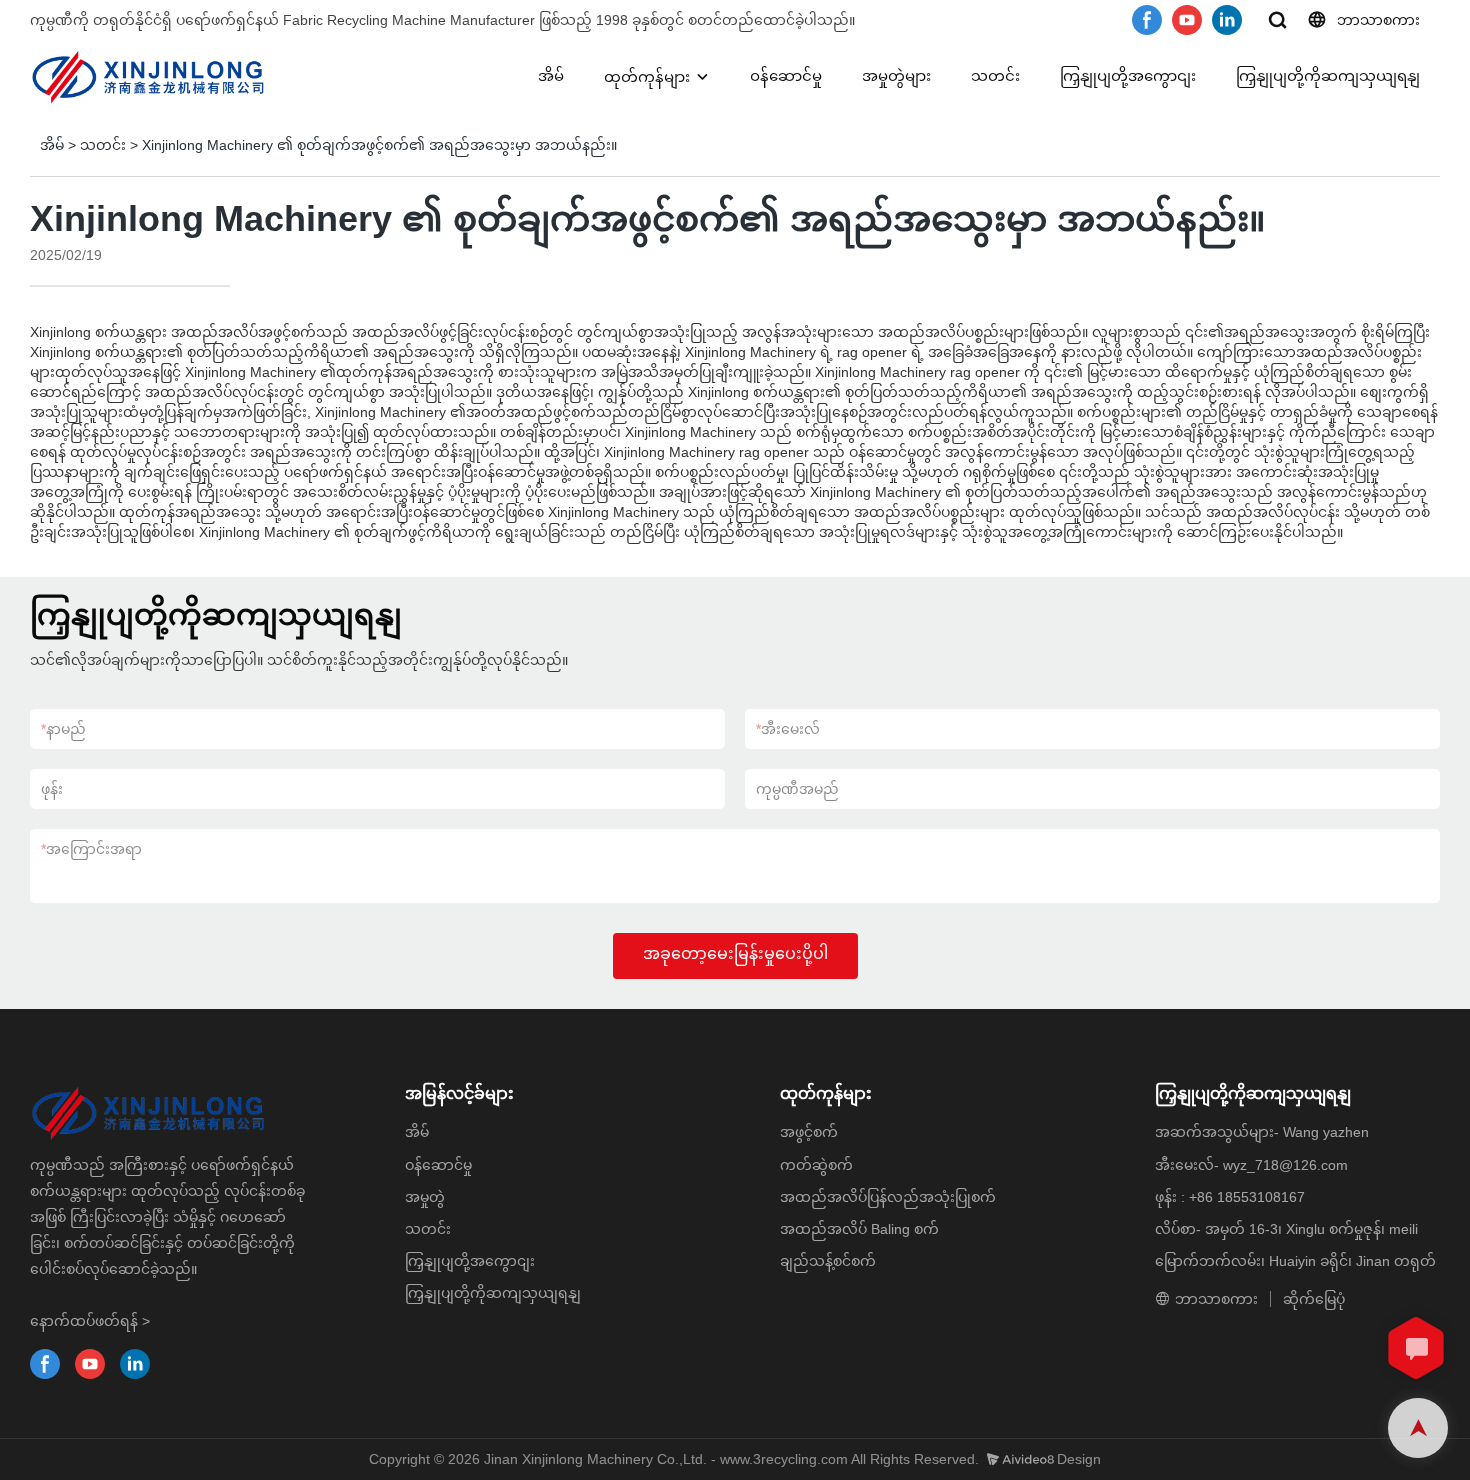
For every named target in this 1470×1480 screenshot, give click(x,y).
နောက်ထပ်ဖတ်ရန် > (90, 1321)
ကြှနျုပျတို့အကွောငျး (1128, 75)
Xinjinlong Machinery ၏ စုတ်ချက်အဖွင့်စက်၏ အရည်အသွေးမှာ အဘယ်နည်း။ (379, 145)
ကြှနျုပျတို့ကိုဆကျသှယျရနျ (1328, 75)
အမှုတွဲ (425, 1197)
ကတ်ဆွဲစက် (816, 1165)
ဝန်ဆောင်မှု (786, 75)
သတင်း (995, 75)
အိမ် (551, 75)
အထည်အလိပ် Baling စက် (859, 1229)
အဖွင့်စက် (809, 1132)
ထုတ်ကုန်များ (647, 76)
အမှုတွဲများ (896, 75)
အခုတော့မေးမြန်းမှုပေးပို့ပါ (735, 953)
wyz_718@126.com (1285, 1165)
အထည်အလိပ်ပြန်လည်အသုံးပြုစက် (888, 1197)
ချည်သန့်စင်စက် (828, 1261)
